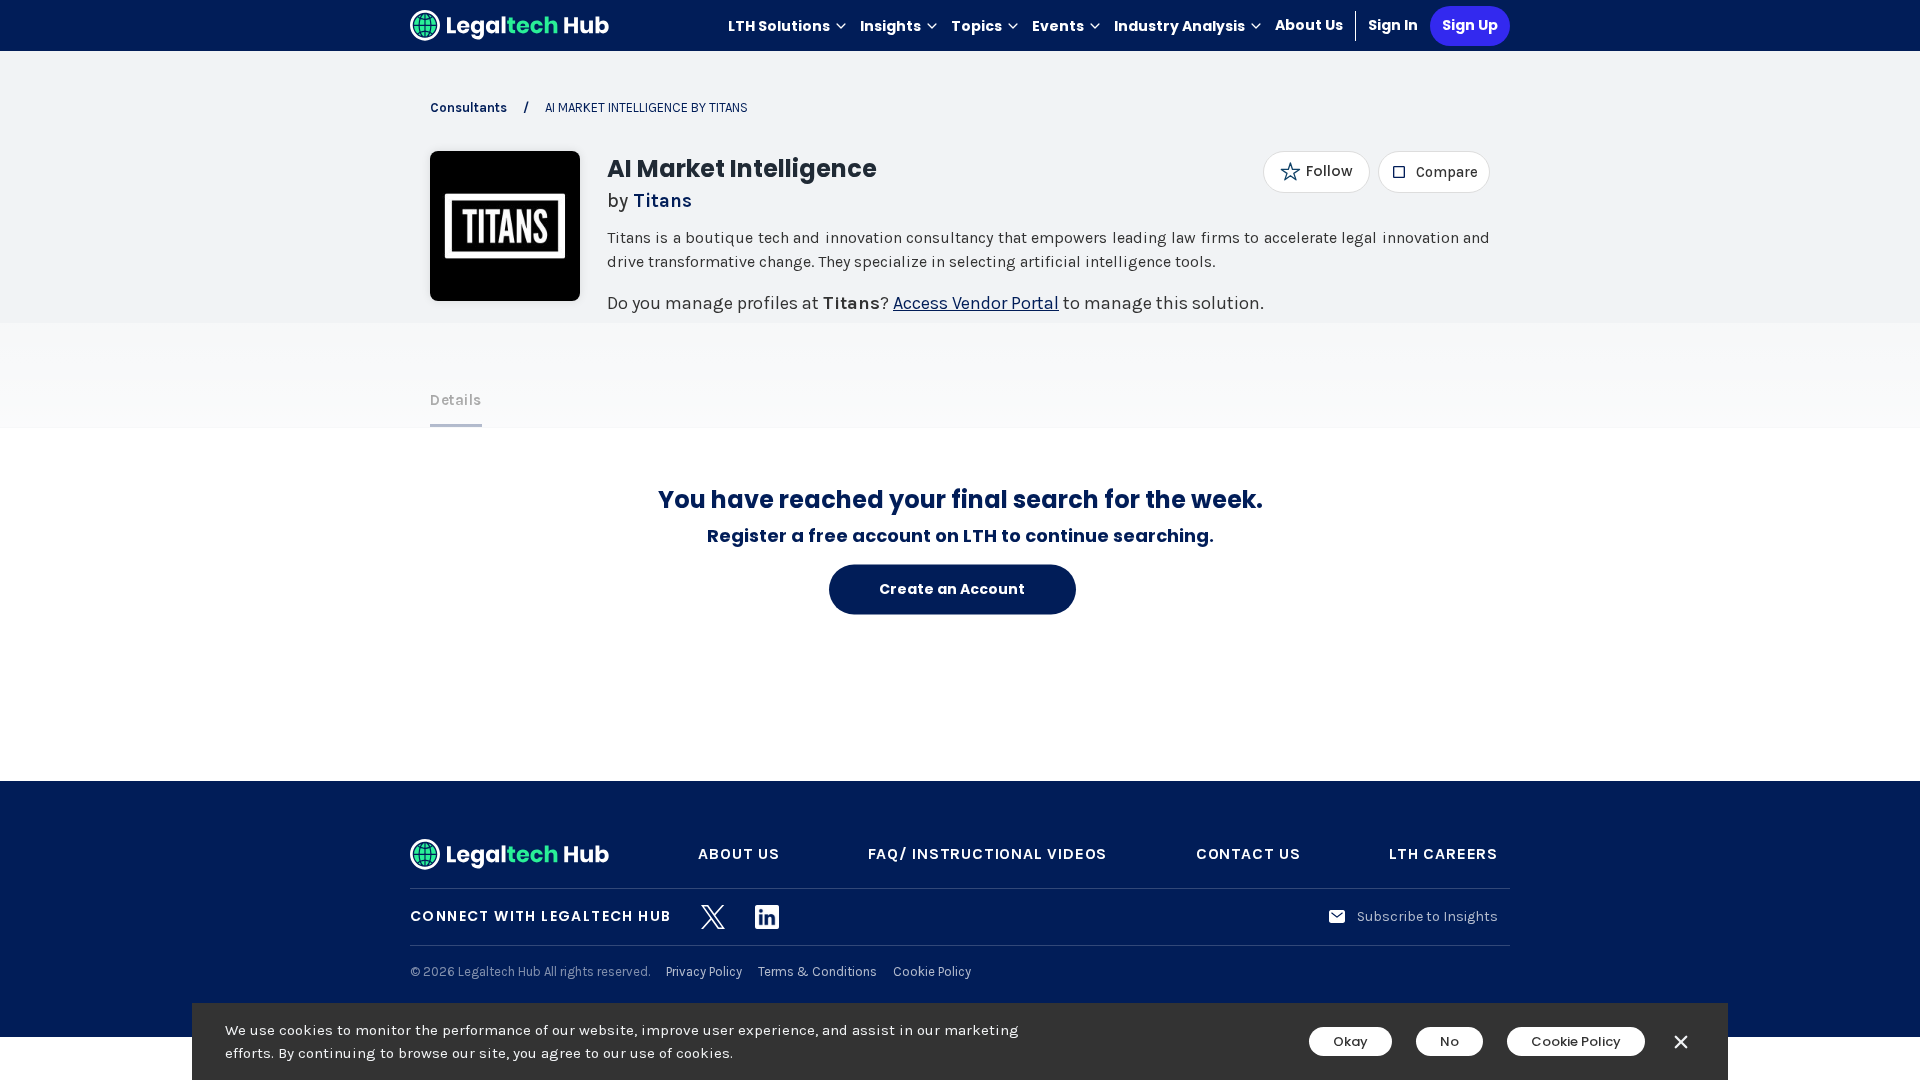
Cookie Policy (932, 971)
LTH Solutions (779, 26)
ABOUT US (738, 853)
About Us (1309, 25)
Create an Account (952, 589)
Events (1058, 26)
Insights (890, 26)
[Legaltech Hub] (510, 25)
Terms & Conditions (817, 971)
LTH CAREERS (1443, 853)
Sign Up (1470, 25)
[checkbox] (1434, 172)
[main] (960, 540)
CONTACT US (1248, 853)
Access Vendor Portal (976, 303)
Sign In (1393, 25)
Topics (976, 26)
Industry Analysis (1179, 26)
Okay (1350, 1041)
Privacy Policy (704, 971)
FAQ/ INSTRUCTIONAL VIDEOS (987, 853)
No (1449, 1041)
